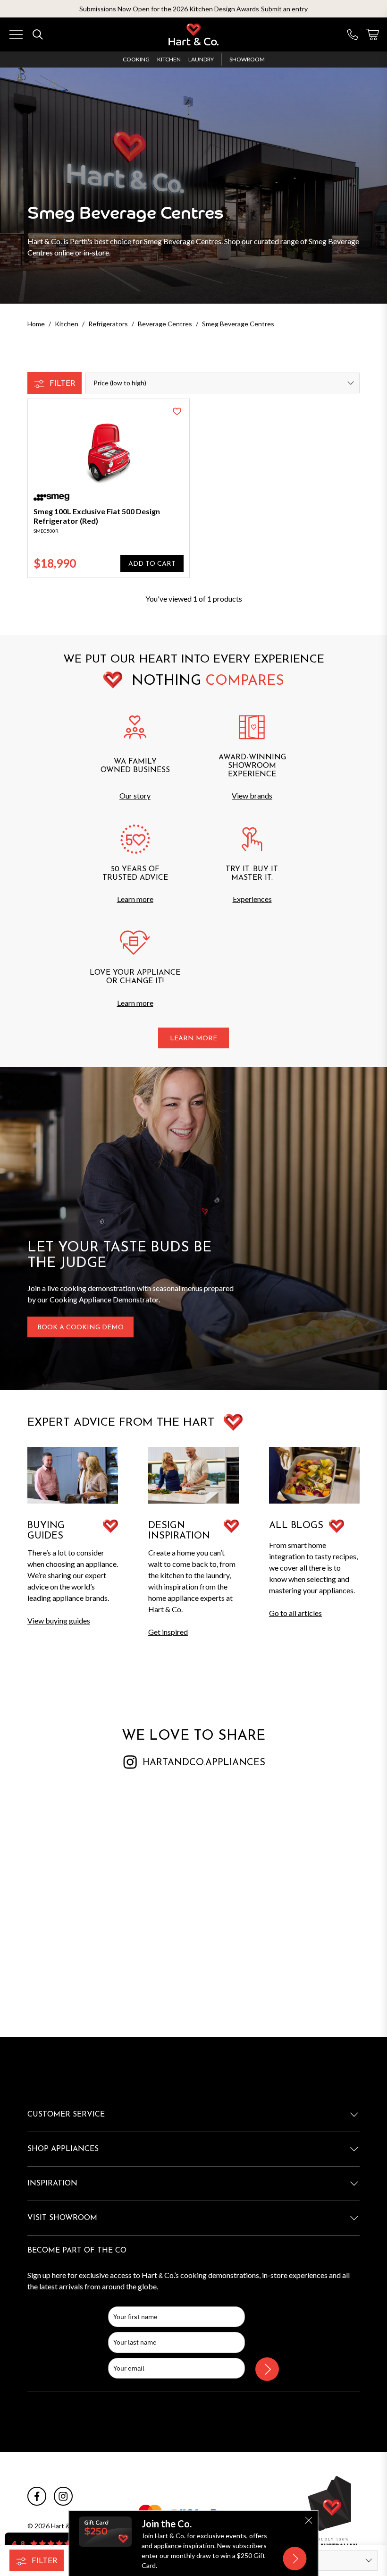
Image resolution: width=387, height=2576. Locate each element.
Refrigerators (108, 324)
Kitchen (169, 59)
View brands (252, 795)
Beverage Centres (165, 324)
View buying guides (59, 1620)
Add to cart (152, 564)
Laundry (201, 59)
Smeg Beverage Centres (238, 324)
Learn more (135, 899)
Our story (135, 795)
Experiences (252, 899)
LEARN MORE (193, 1039)
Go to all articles (295, 1613)
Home (36, 324)
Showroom (247, 59)
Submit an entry (284, 9)
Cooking (136, 59)
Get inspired (168, 1632)
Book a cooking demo (80, 1328)
